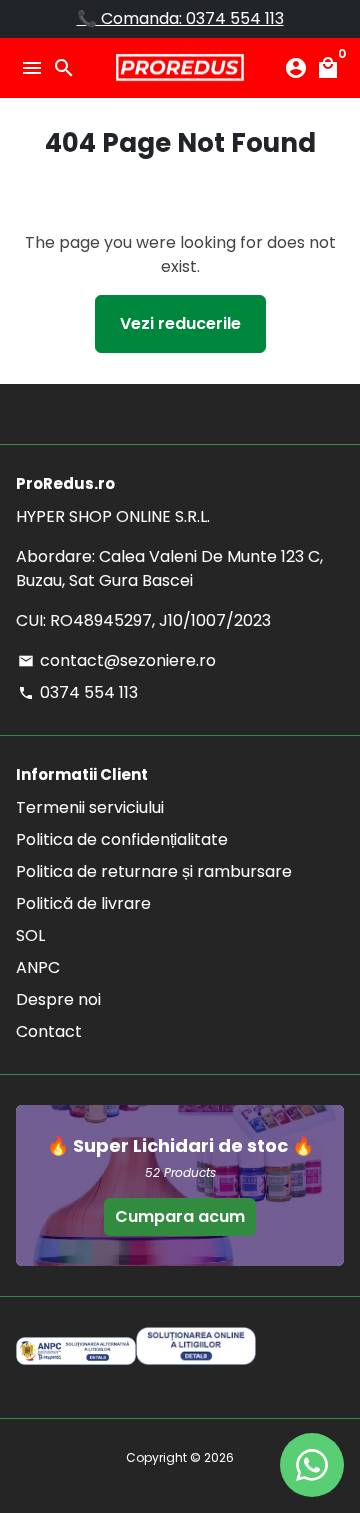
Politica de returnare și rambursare (154, 871)
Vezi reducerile (180, 323)
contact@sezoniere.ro (117, 660)
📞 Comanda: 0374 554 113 (180, 18)
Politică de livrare (83, 903)
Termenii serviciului (90, 807)
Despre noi (58, 999)
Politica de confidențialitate (122, 839)
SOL (30, 935)
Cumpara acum (180, 1216)
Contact (49, 1031)
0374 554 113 (78, 692)
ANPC (38, 967)
